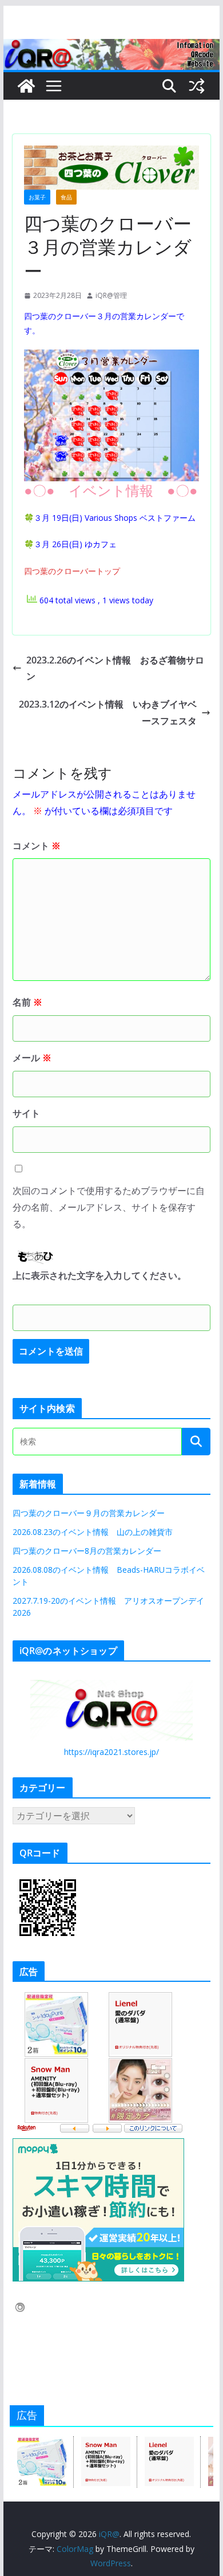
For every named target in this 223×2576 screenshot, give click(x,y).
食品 (66, 197)
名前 (27, 1002)
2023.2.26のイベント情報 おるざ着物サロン (115, 668)
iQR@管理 (111, 295)
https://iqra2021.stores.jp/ (111, 1752)
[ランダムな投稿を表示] (197, 86)
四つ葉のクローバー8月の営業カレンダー (87, 1551)
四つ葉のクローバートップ (72, 571)
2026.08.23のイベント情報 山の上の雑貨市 (93, 1532)
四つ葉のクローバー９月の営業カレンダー (89, 1513)
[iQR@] (26, 86)
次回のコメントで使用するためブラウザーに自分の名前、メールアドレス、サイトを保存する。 (109, 1207)
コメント (37, 846)
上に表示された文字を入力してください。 (99, 1275)
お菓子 (37, 197)
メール (32, 1058)
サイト (26, 1113)
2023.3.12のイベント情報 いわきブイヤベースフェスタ (108, 712)
